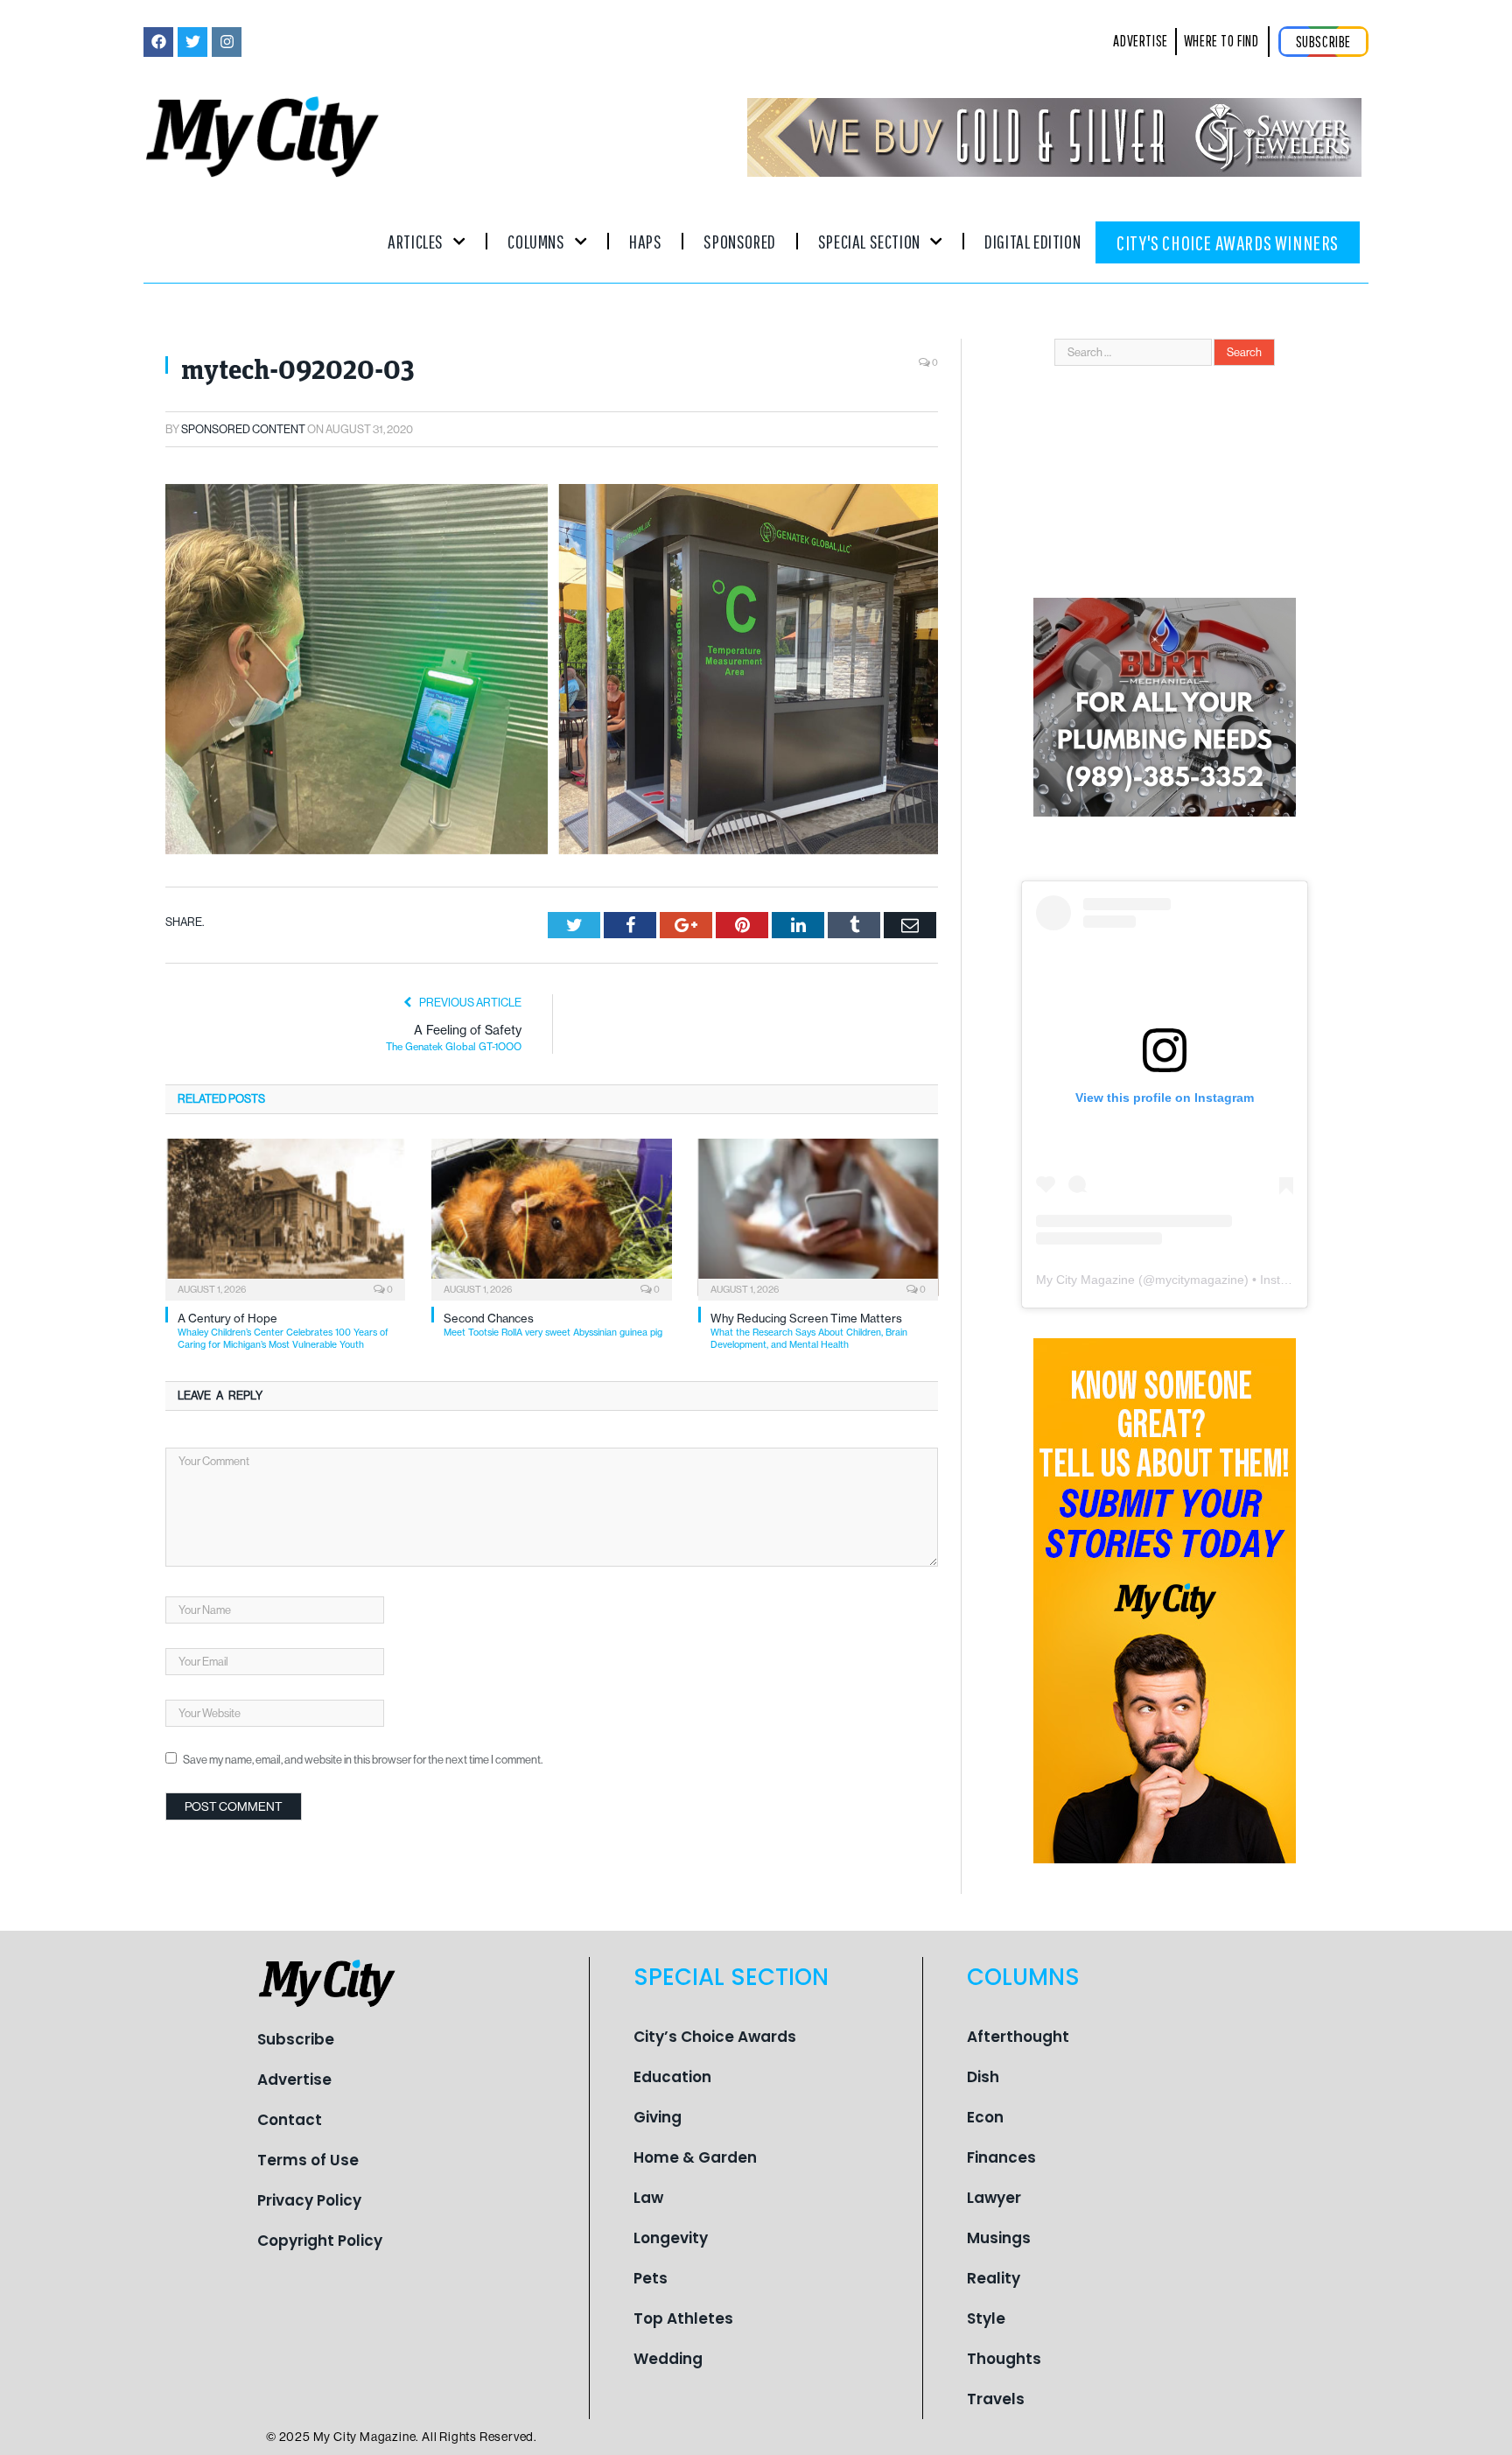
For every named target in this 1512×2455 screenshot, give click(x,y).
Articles (416, 241)
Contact (290, 2120)
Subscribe (296, 2039)
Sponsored (739, 241)
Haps (645, 241)
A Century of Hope (283, 1331)
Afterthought (1018, 2037)
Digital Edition (1032, 241)
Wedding (668, 2359)
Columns (536, 241)
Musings (999, 2238)
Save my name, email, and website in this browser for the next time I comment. (363, 1760)
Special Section (869, 241)
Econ (985, 2117)
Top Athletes (683, 2318)
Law (648, 2198)
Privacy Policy (309, 2200)
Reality (994, 2278)
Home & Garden (695, 2157)
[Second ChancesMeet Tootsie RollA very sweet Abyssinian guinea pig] (551, 1217)
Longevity (671, 2238)
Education (672, 2077)
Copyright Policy (320, 2241)
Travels (996, 2399)
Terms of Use (308, 2160)
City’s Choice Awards (715, 2037)
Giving (658, 2117)
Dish (983, 2077)
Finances (1001, 2157)
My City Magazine (1085, 1280)
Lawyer (994, 2198)
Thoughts (1004, 2359)
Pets (651, 2278)
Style (986, 2318)
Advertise (294, 2080)
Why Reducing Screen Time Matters (809, 1331)
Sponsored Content (243, 429)
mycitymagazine (1200, 1280)
